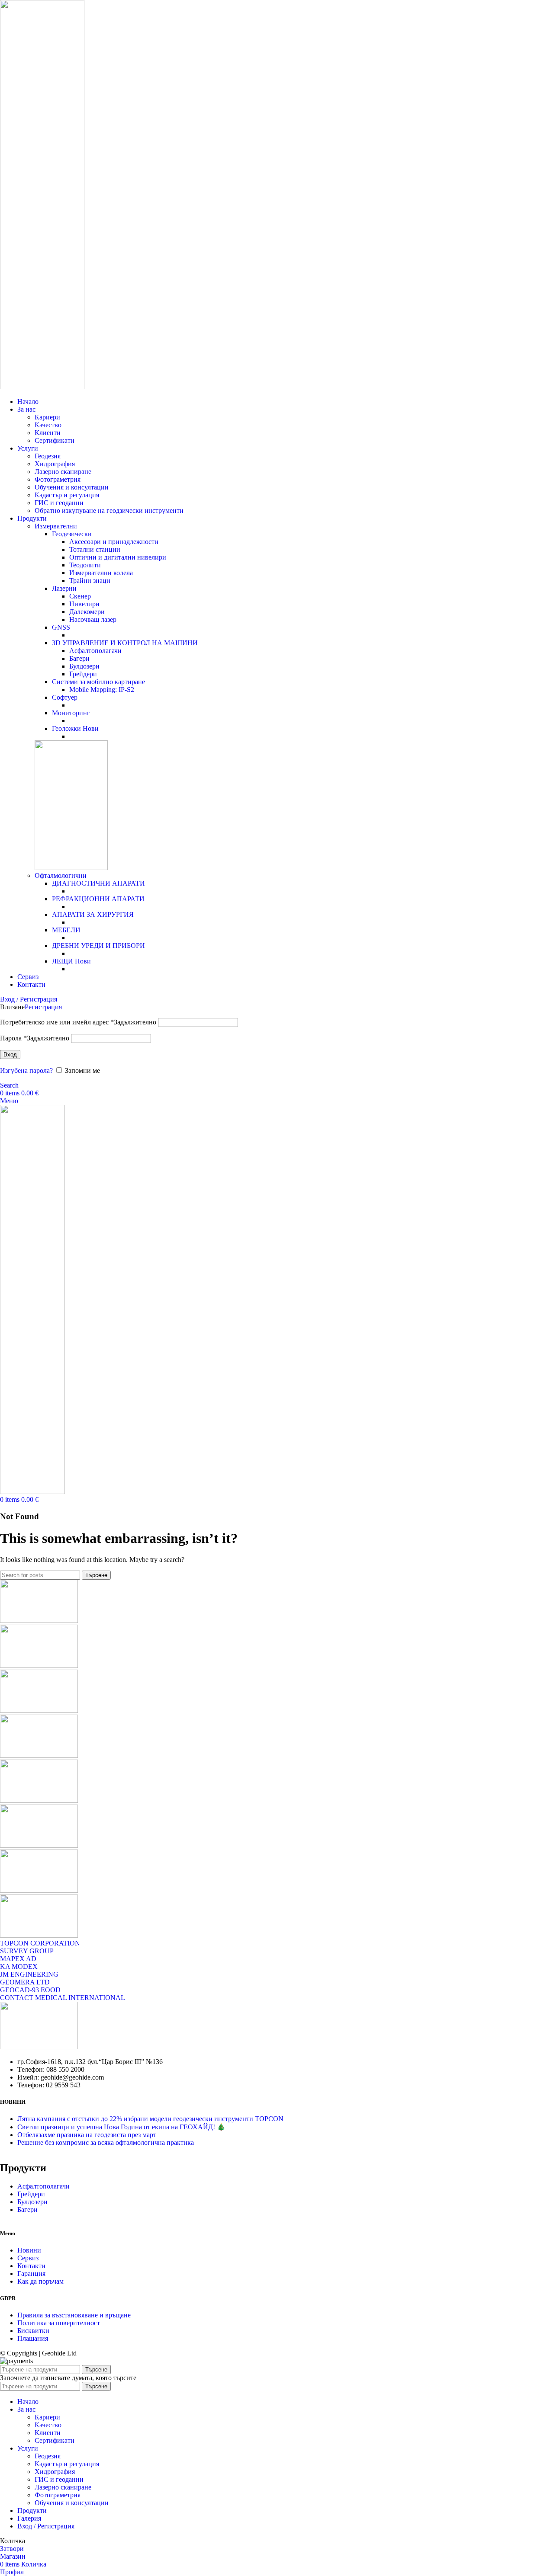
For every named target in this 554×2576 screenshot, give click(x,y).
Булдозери (84, 666)
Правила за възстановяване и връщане (74, 2315)
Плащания (33, 2338)
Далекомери (87, 612)
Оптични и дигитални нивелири (118, 557)
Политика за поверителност (59, 2323)
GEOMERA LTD (25, 1982)
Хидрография (55, 464)
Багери (79, 658)
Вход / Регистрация (46, 2526)
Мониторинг (71, 713)
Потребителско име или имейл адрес (78, 1022)
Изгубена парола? (26, 1070)
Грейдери (83, 674)
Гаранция (31, 2274)
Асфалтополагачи (95, 651)
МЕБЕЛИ (66, 930)
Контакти (31, 2266)
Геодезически (72, 534)
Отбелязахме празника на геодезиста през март (87, 2135)
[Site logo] (42, 387)
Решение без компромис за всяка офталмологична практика (106, 2142)
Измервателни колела (101, 573)
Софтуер (65, 697)
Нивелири (84, 604)
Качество (48, 425)
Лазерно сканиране (63, 472)
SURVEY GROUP (27, 1951)
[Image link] (39, 2047)
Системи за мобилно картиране (98, 682)
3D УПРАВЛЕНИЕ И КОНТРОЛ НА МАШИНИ (125, 643)
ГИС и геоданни (59, 503)
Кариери (47, 417)
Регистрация (43, 1007)
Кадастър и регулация (67, 495)
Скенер (80, 596)
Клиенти (48, 433)
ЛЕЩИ (71, 961)
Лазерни (64, 588)
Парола (35, 1038)
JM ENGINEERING (29, 1974)
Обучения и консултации (72, 487)
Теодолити (85, 565)
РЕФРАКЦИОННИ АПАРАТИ (98, 899)
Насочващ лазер (93, 619)
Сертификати (55, 440)
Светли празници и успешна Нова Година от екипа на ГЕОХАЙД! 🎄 (121, 2127)
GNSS (61, 627)
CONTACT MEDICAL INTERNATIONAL (63, 1998)
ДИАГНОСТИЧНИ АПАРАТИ (98, 883)
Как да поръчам (40, 2281)
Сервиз (28, 2258)
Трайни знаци (90, 581)
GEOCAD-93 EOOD (30, 1990)
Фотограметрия (58, 479)
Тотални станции (95, 549)
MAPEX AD (18, 1959)
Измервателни (56, 526)
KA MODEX (19, 1966)
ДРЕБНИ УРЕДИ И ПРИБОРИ (98, 946)
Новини (29, 2250)
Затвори (12, 2549)
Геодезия (48, 456)
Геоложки (75, 728)
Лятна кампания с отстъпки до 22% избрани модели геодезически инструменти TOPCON (150, 2119)
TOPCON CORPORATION (40, 1943)
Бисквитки (33, 2331)
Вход (10, 1054)
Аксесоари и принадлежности (114, 542)
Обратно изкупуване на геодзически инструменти (109, 510)
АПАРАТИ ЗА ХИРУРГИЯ (93, 914)
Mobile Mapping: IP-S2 (102, 690)
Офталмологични (61, 875)
